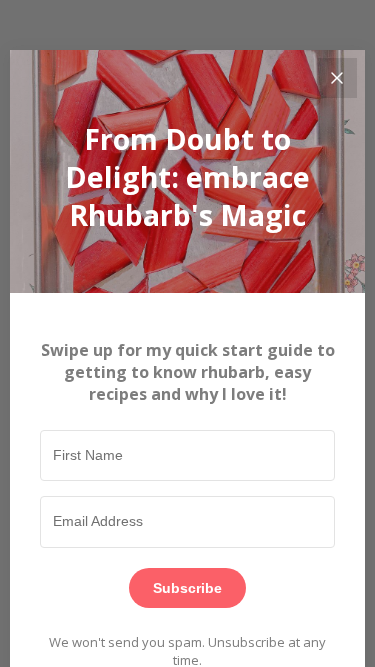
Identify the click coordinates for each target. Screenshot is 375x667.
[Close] (337, 78)
